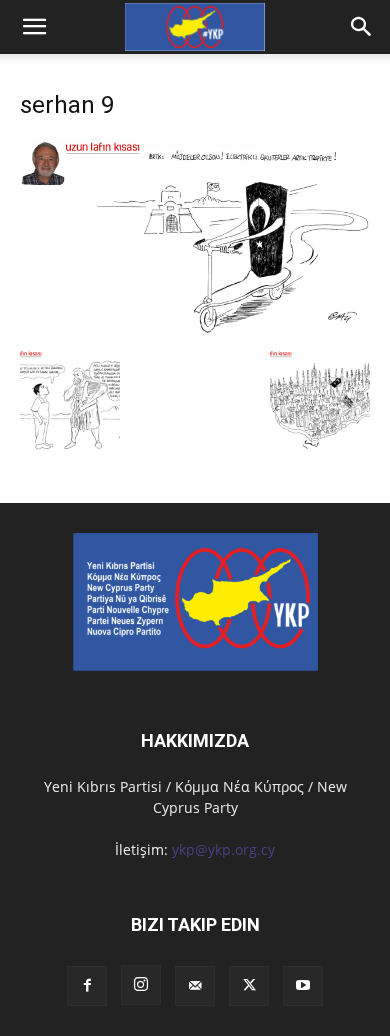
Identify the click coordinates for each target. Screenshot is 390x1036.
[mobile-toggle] (34, 27)
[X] (249, 986)
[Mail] (195, 986)
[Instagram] (141, 985)
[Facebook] (87, 986)
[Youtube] (303, 986)
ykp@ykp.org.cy (223, 849)
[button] (362, 27)
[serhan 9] (195, 329)
